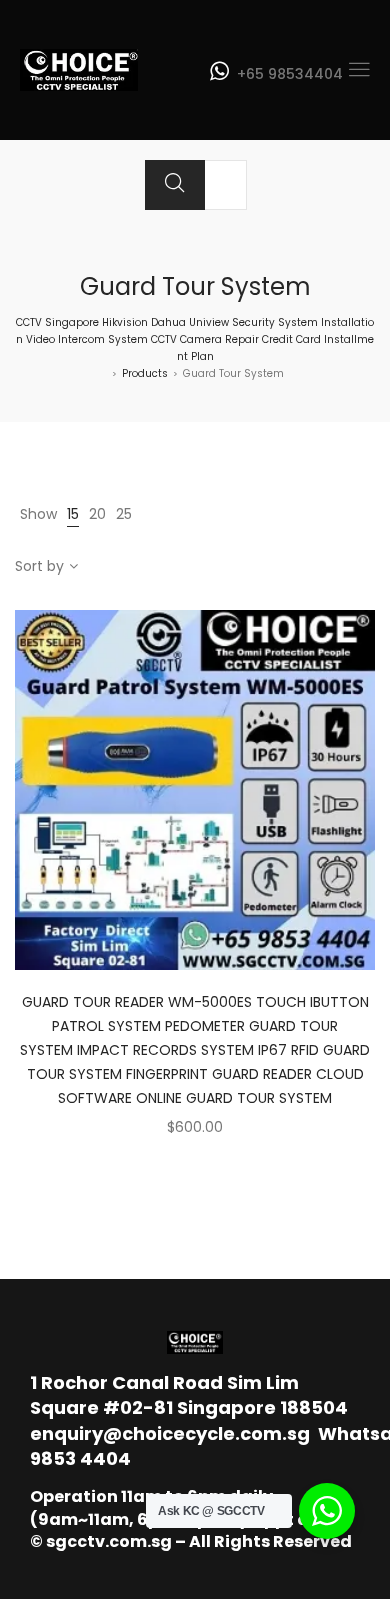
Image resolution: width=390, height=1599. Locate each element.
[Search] (175, 185)
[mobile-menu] (359, 70)
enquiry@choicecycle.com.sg (170, 1433)
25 (124, 514)
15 (73, 514)
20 (97, 514)
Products (145, 373)
